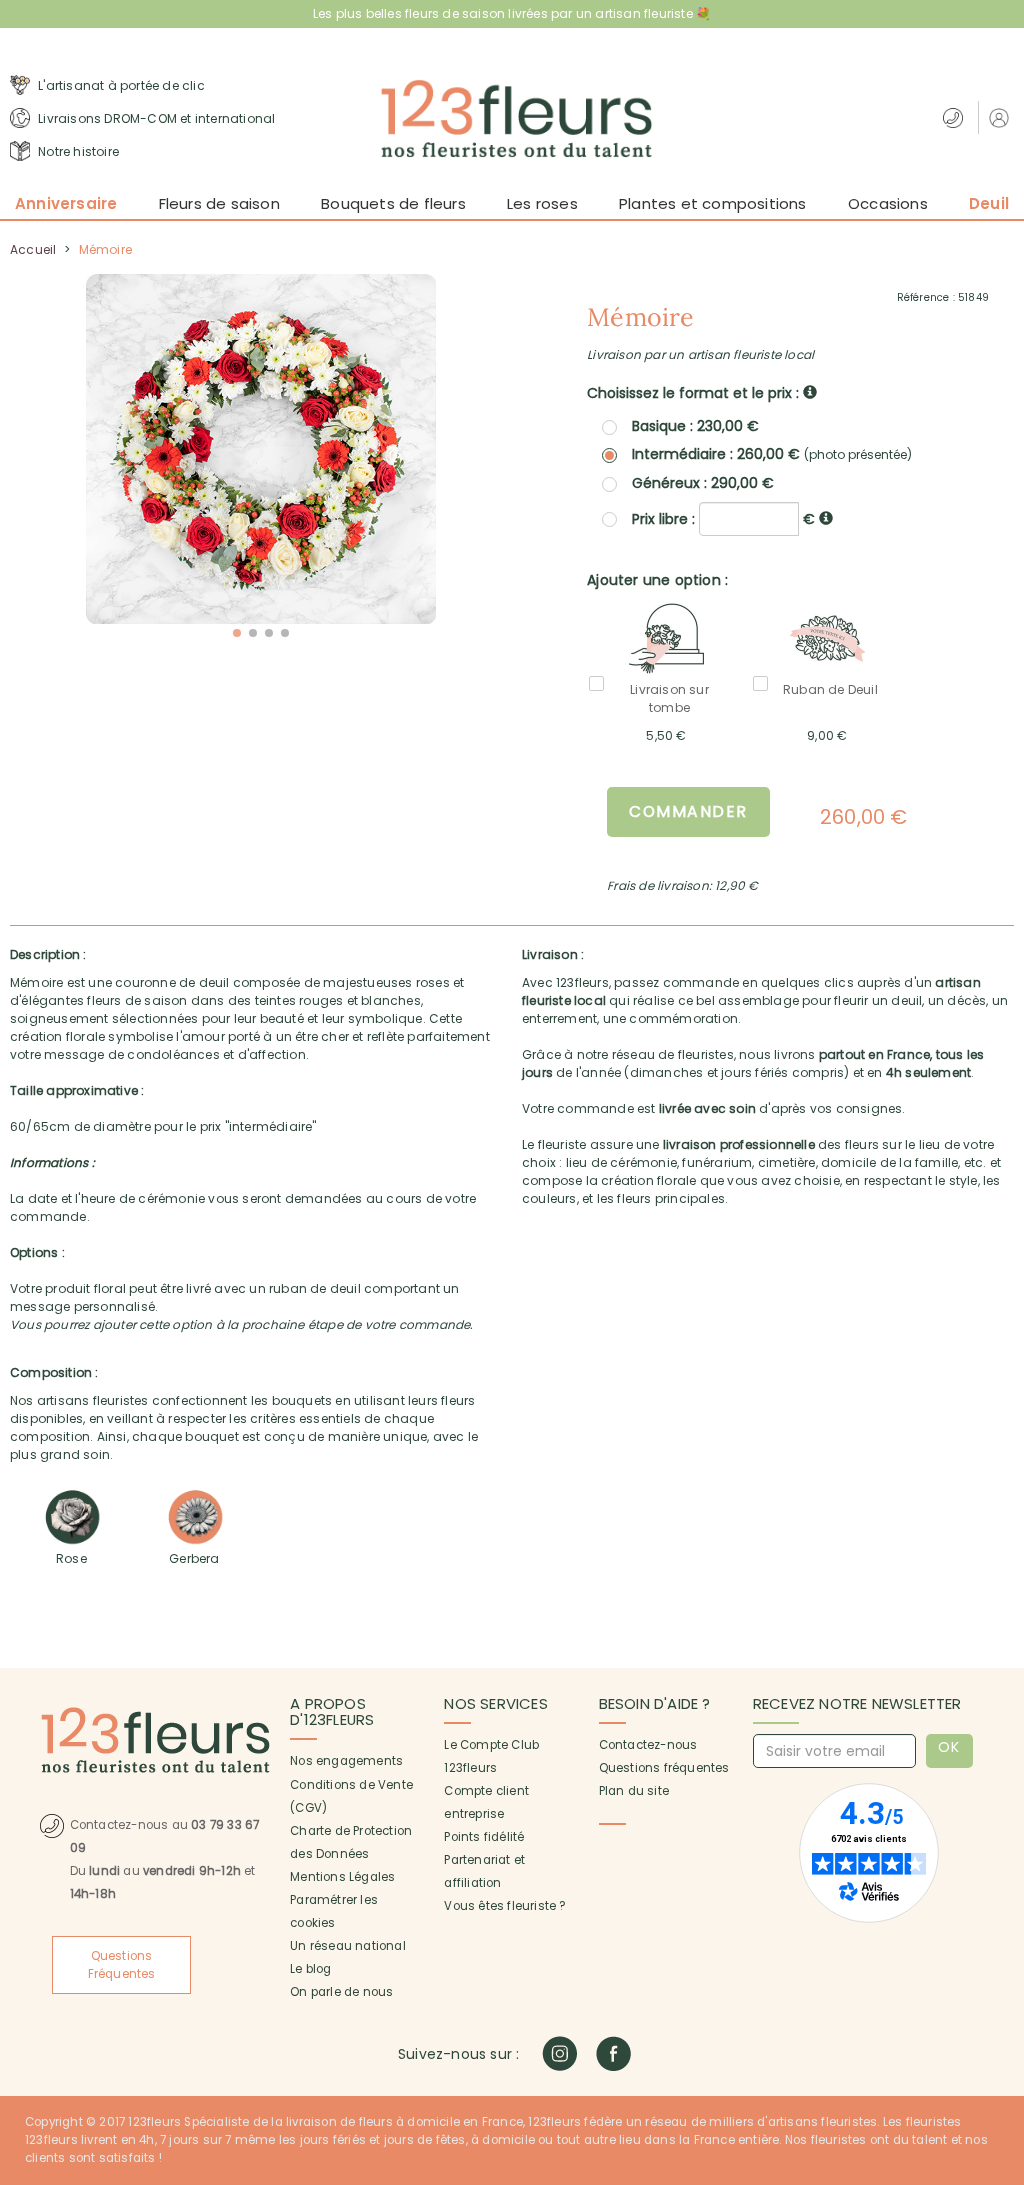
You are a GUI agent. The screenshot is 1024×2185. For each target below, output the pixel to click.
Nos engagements (346, 1761)
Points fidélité (484, 1837)
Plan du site (634, 1791)
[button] (1001, 117)
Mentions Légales (342, 1877)
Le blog (310, 1969)
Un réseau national (348, 1946)
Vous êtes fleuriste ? (504, 1906)
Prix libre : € (725, 519)
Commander (688, 811)
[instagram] (559, 2053)
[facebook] (613, 2053)
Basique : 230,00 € (695, 426)
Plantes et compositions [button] (713, 203)
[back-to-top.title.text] (999, 1990)
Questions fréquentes (664, 1768)
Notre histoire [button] (77, 151)
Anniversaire (66, 203)
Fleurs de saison (219, 203)
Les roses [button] (542, 203)
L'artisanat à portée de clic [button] (120, 85)
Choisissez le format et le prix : (695, 393)
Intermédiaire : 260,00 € (772, 454)
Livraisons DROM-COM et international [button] (155, 118)
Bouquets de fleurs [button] (393, 203)
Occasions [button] (888, 203)
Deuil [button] (989, 203)
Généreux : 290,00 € (703, 483)
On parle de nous (341, 1992)
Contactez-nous (648, 1745)
